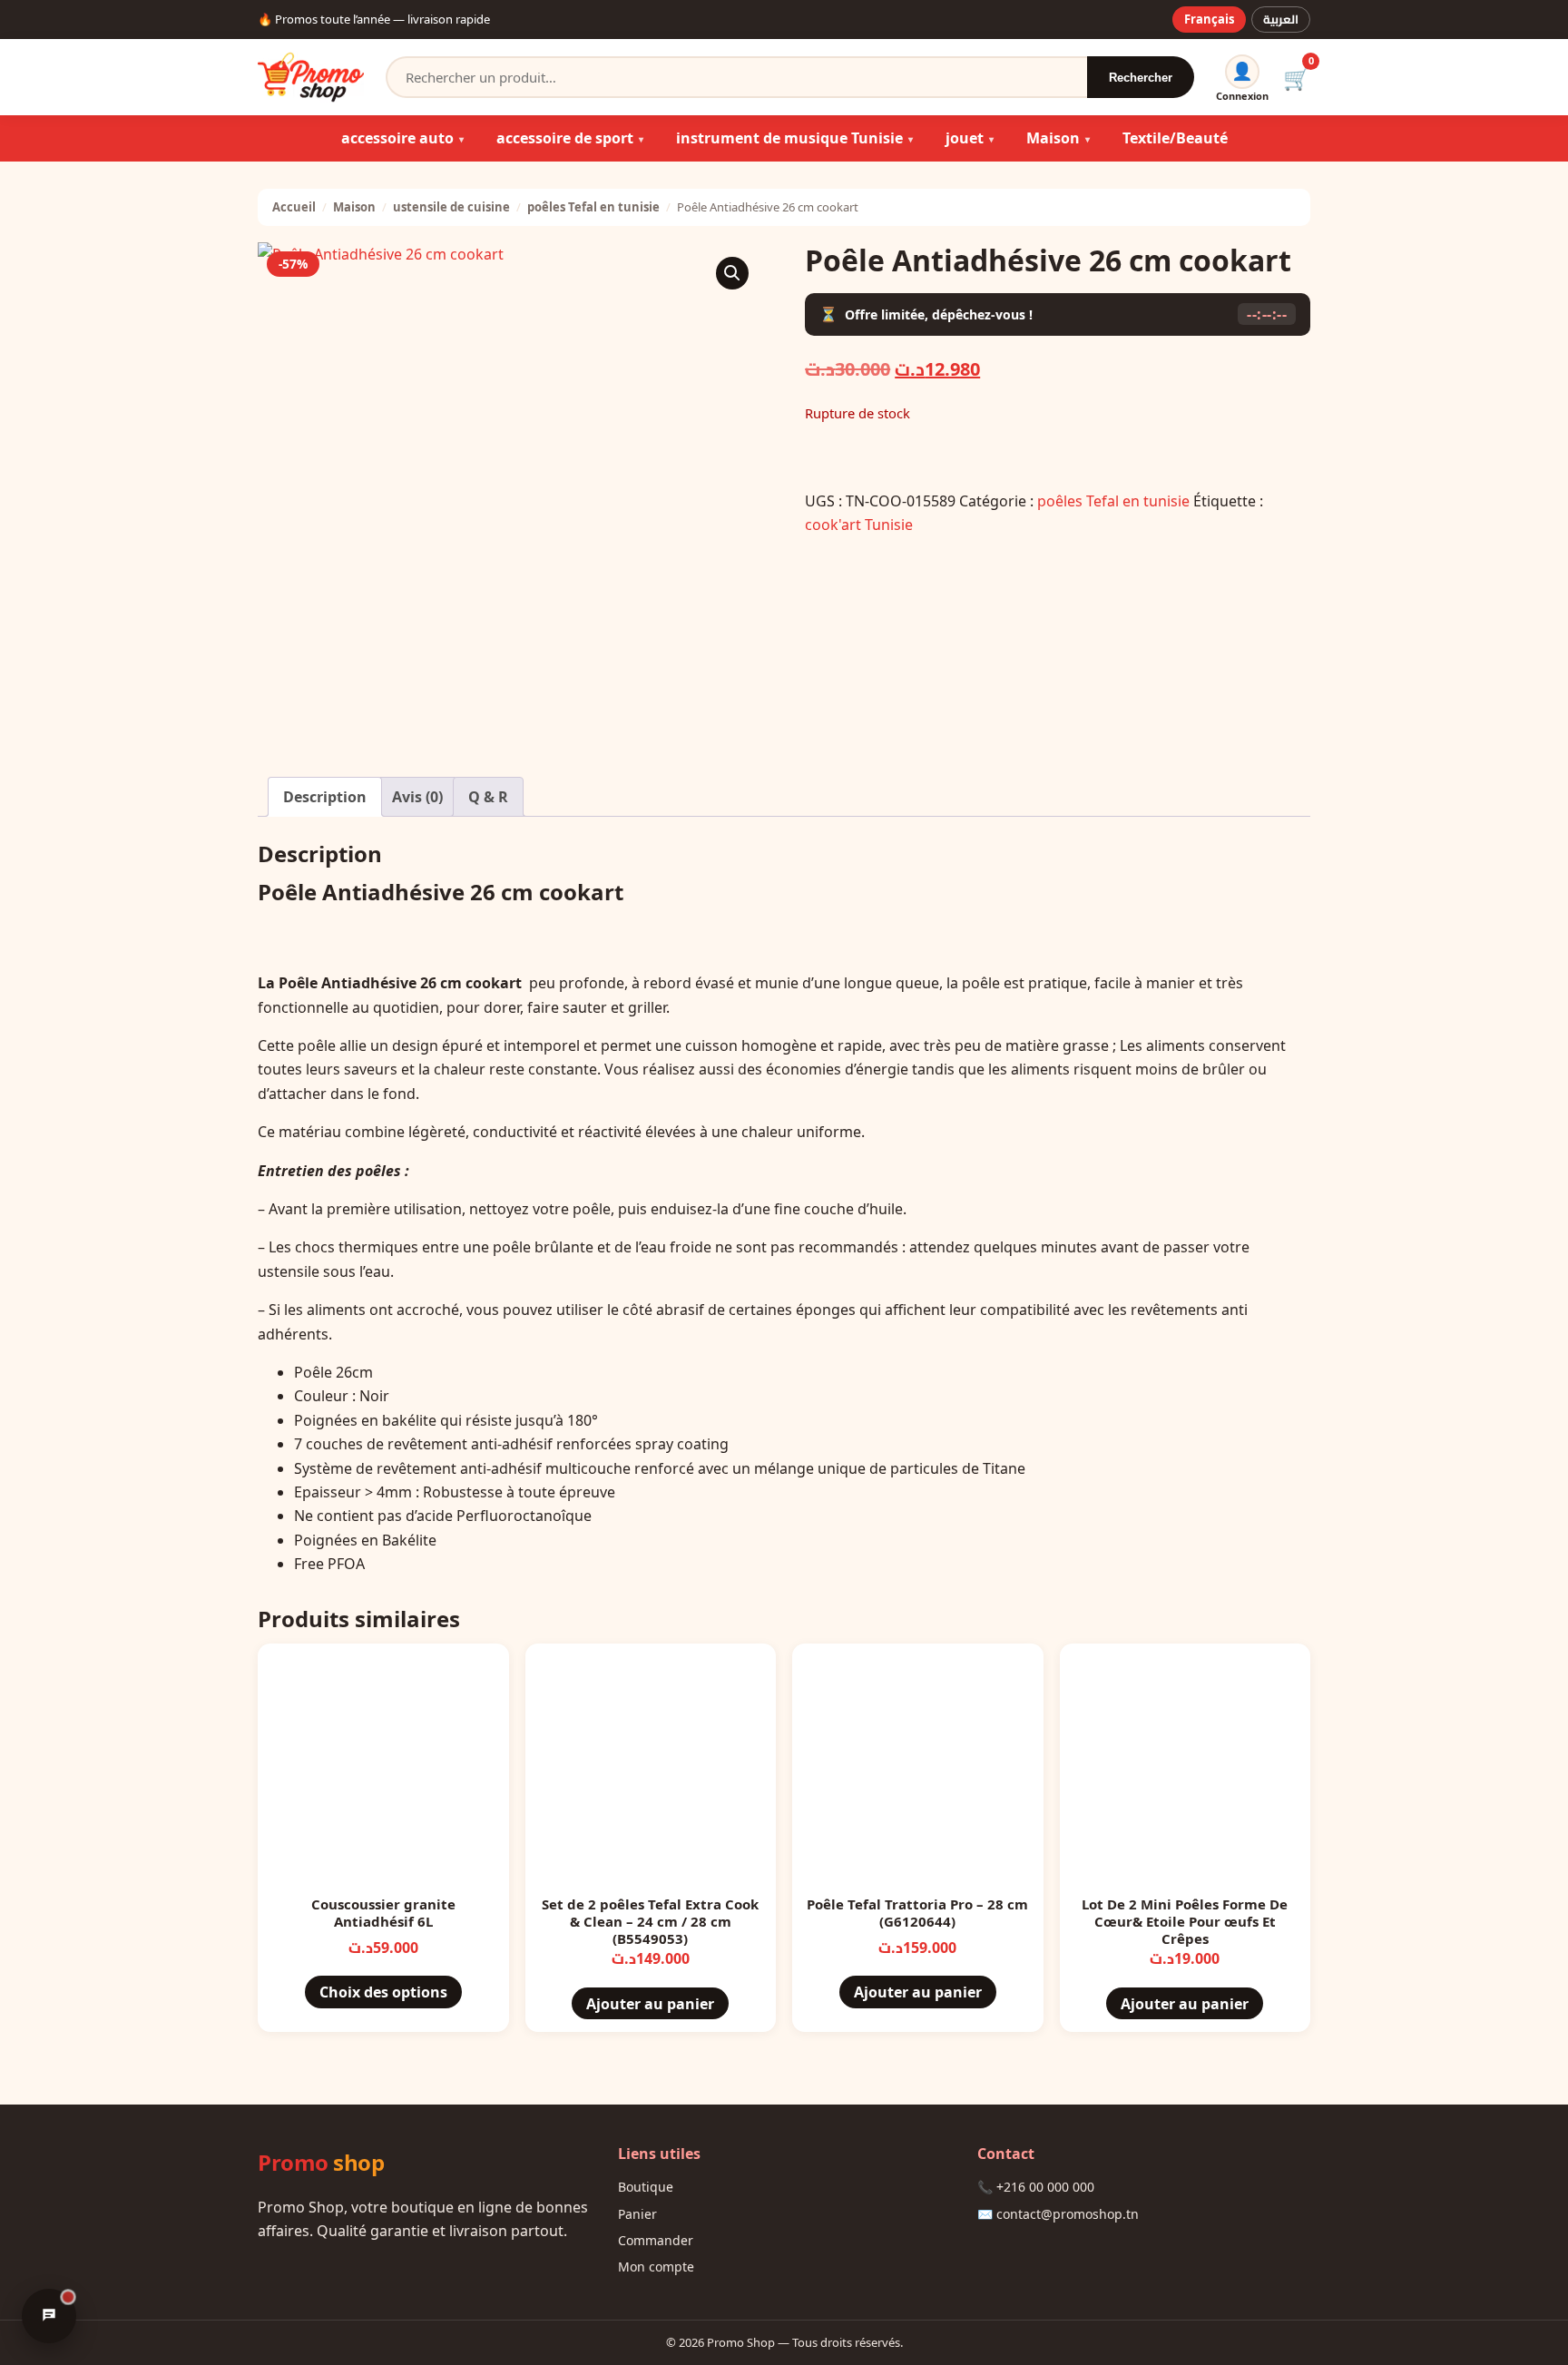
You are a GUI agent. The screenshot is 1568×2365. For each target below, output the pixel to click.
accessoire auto (397, 138)
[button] (732, 273)
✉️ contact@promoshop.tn (1058, 2214)
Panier (637, 2214)
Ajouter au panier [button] (650, 2004)
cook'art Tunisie (859, 525)
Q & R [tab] (488, 797)
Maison (1053, 138)
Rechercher (1141, 78)
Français (1209, 19)
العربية (1281, 19)
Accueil (294, 207)
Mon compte (656, 2267)
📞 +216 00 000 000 (1036, 2187)
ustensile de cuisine (451, 207)
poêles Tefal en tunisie (593, 207)
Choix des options (383, 1992)
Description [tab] (325, 797)
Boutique (646, 2187)
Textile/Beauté (1175, 138)
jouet (965, 138)
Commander (656, 2240)
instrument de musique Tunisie (789, 138)
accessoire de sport (565, 138)
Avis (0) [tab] (417, 797)
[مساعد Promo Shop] (49, 2316)
